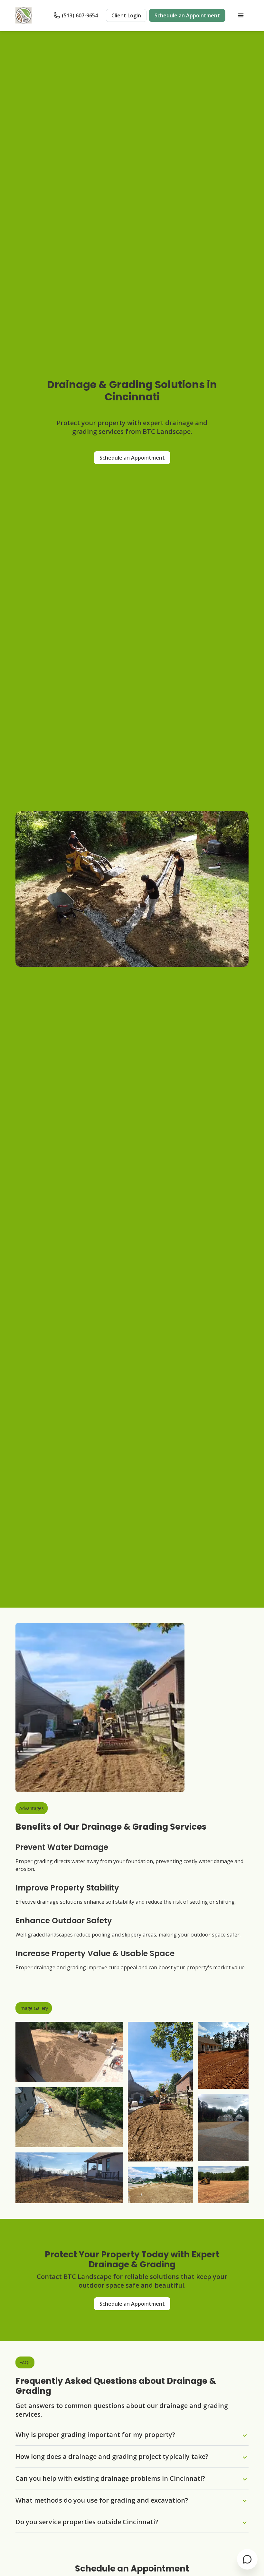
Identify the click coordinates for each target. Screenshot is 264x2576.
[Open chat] (247, 2559)
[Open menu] (241, 15)
